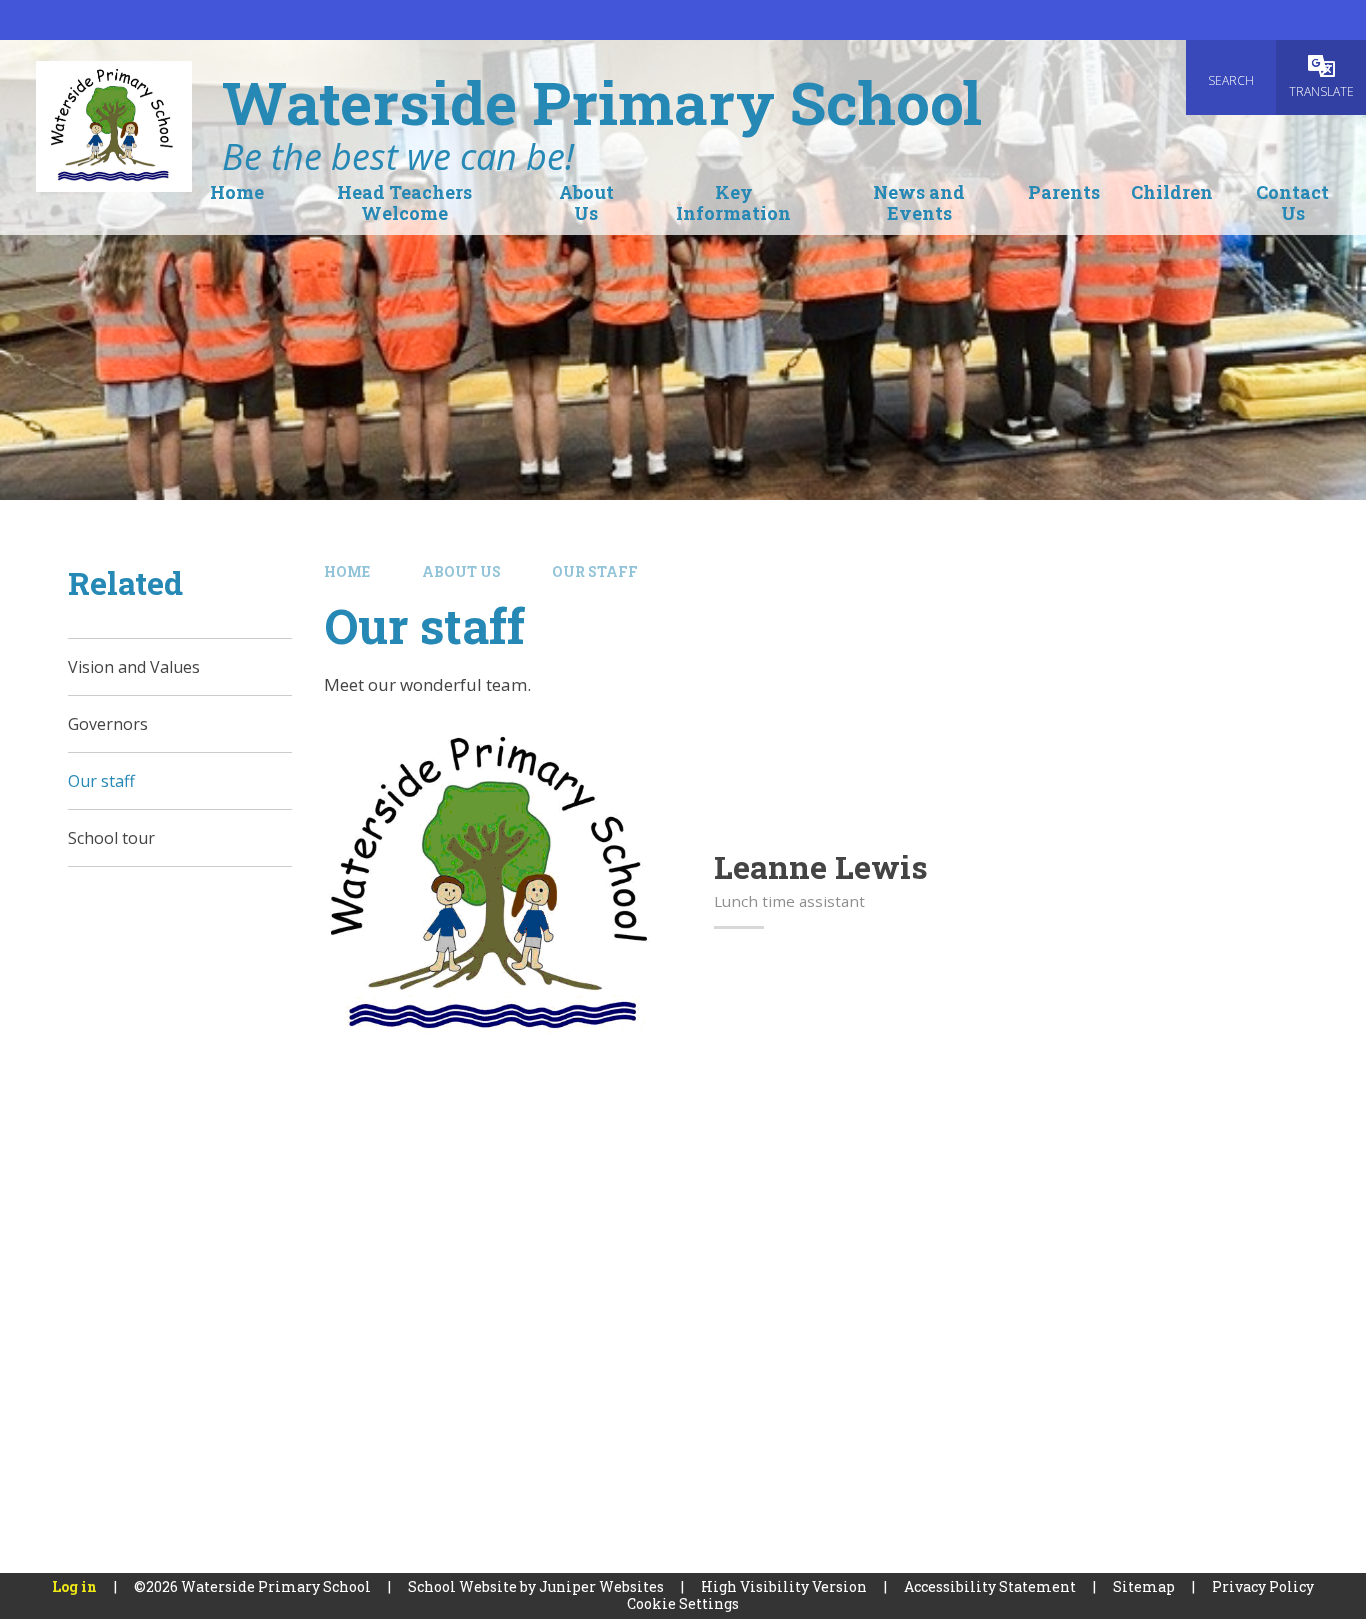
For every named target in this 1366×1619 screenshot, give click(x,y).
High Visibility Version (784, 1586)
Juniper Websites (601, 1586)
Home (347, 571)
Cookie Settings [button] (683, 1603)
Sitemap (1144, 1586)
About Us (461, 571)
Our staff (595, 571)
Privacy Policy (1263, 1586)
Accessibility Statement (990, 1586)
